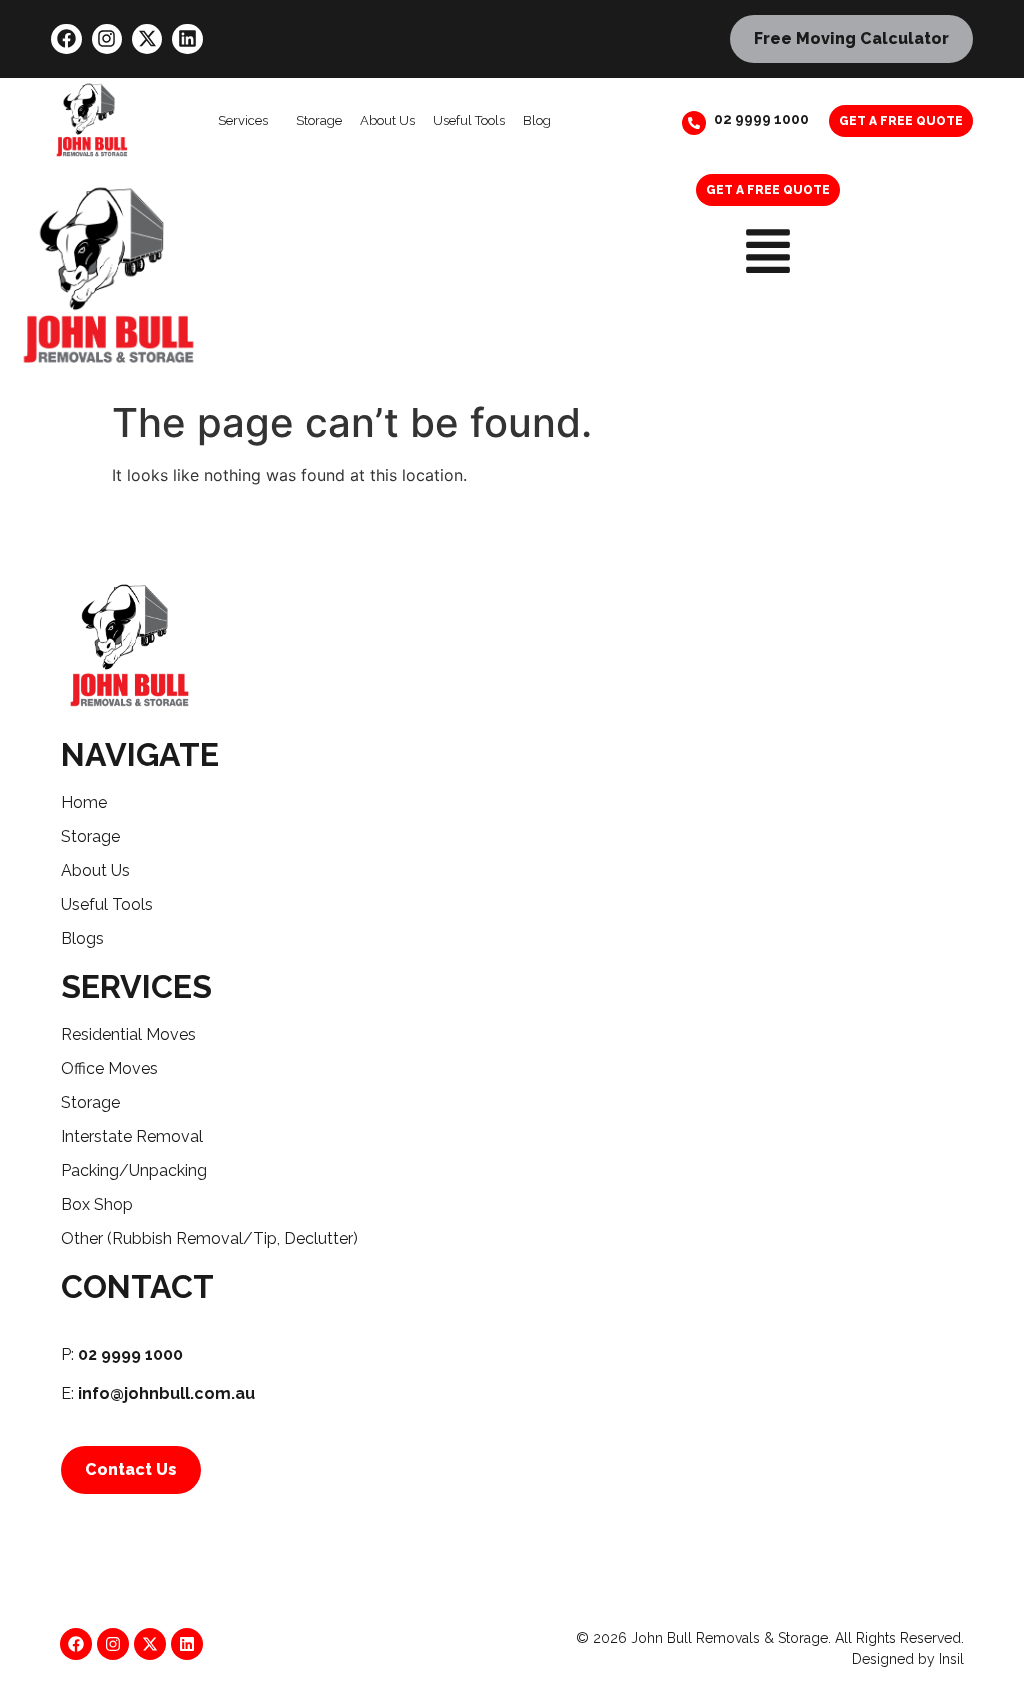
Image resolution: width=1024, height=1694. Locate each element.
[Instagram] (107, 39)
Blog (537, 120)
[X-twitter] (147, 39)
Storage (319, 120)
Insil (951, 1659)
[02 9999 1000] (694, 123)
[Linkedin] (187, 39)
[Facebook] (66, 39)
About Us (387, 120)
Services (243, 120)
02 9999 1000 (761, 119)
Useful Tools (469, 120)
